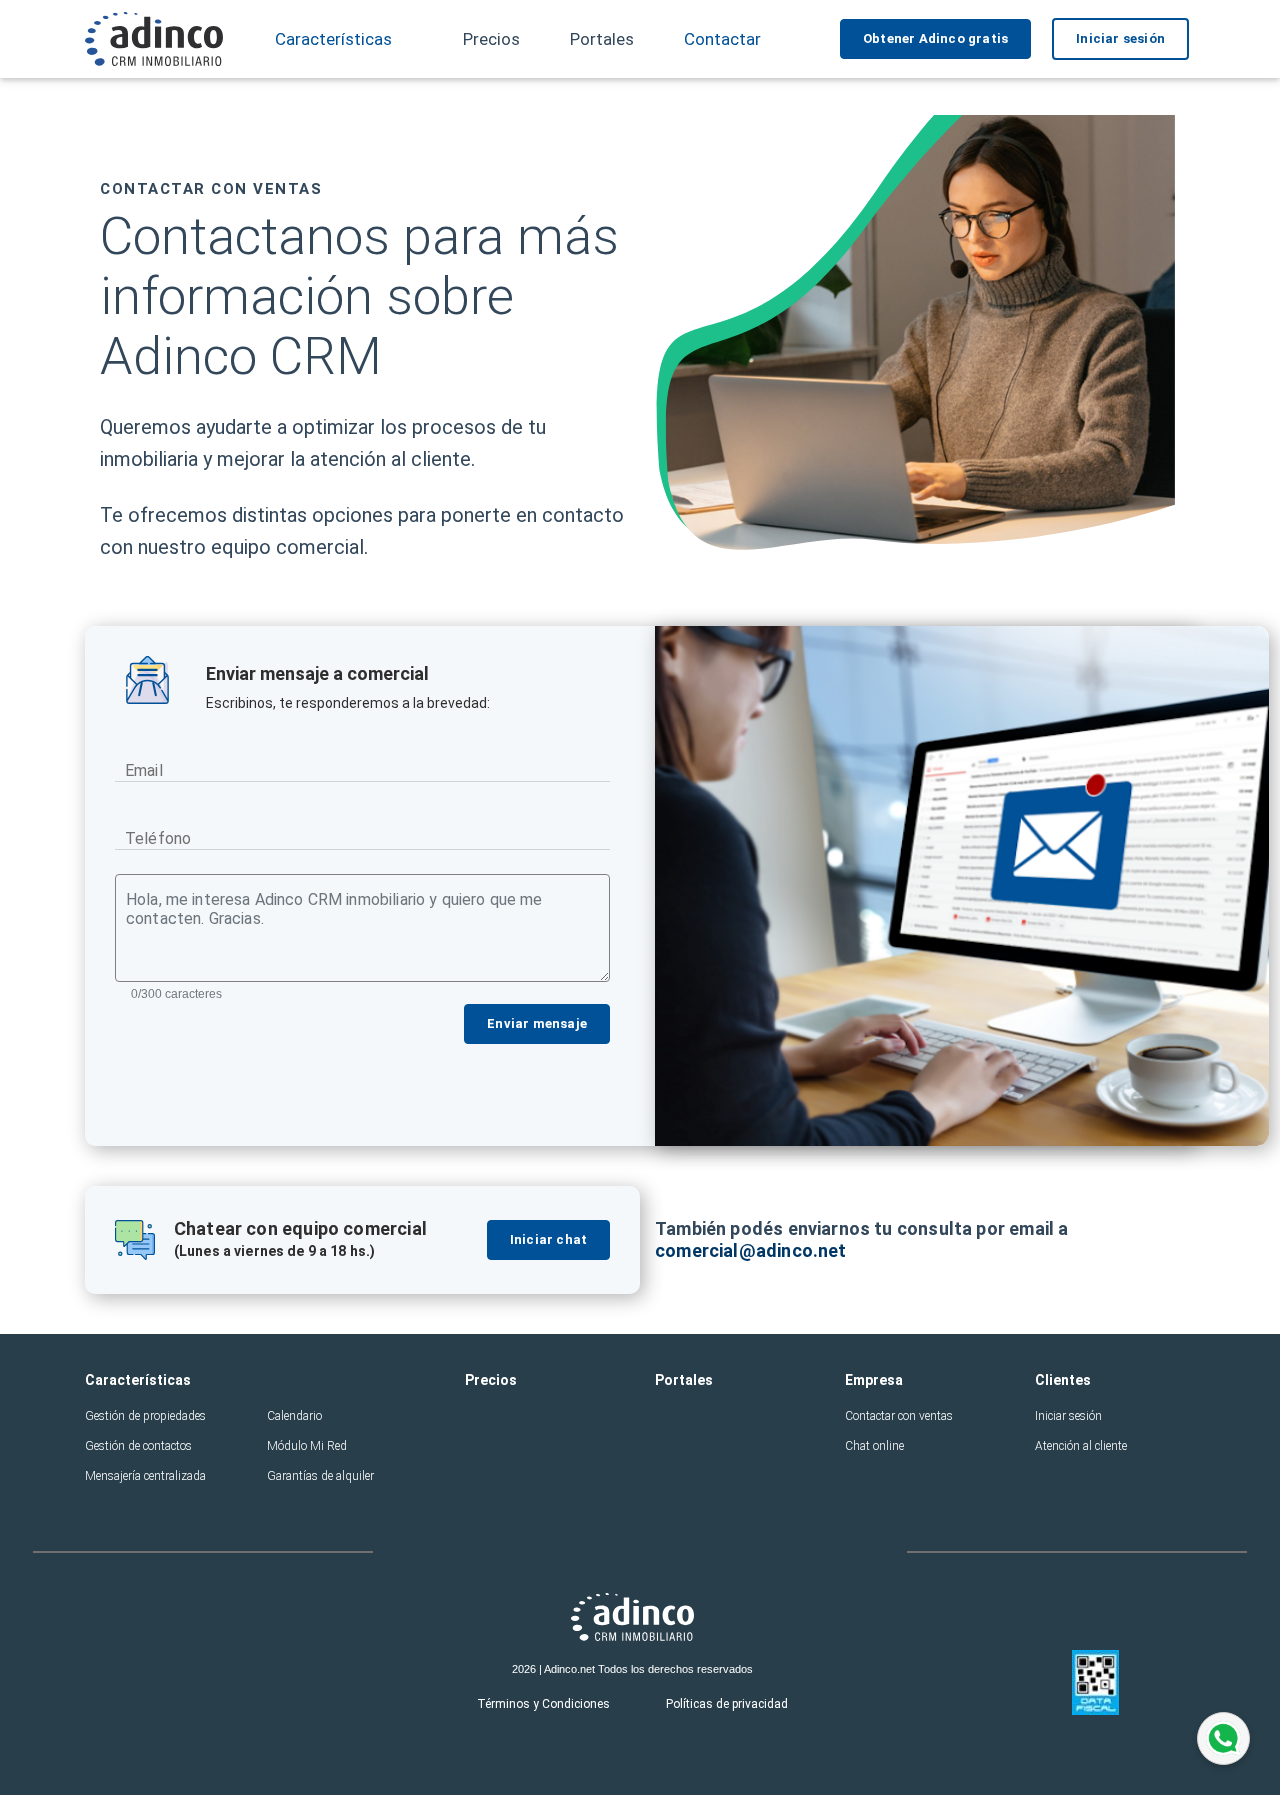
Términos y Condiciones (543, 1704)
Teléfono (158, 838)
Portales (602, 39)
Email (144, 770)
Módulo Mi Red (307, 1446)
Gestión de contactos (138, 1446)
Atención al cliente (1081, 1446)
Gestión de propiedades (145, 1416)
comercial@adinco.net (751, 1250)
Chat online (874, 1446)
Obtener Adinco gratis (935, 38)
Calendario (294, 1416)
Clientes (1063, 1380)
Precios (491, 39)
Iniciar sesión (1120, 38)
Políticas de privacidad (727, 1704)
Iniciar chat (548, 1239)
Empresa (874, 1380)
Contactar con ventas (899, 1416)
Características (138, 1380)
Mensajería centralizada (145, 1476)
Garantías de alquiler (320, 1476)
